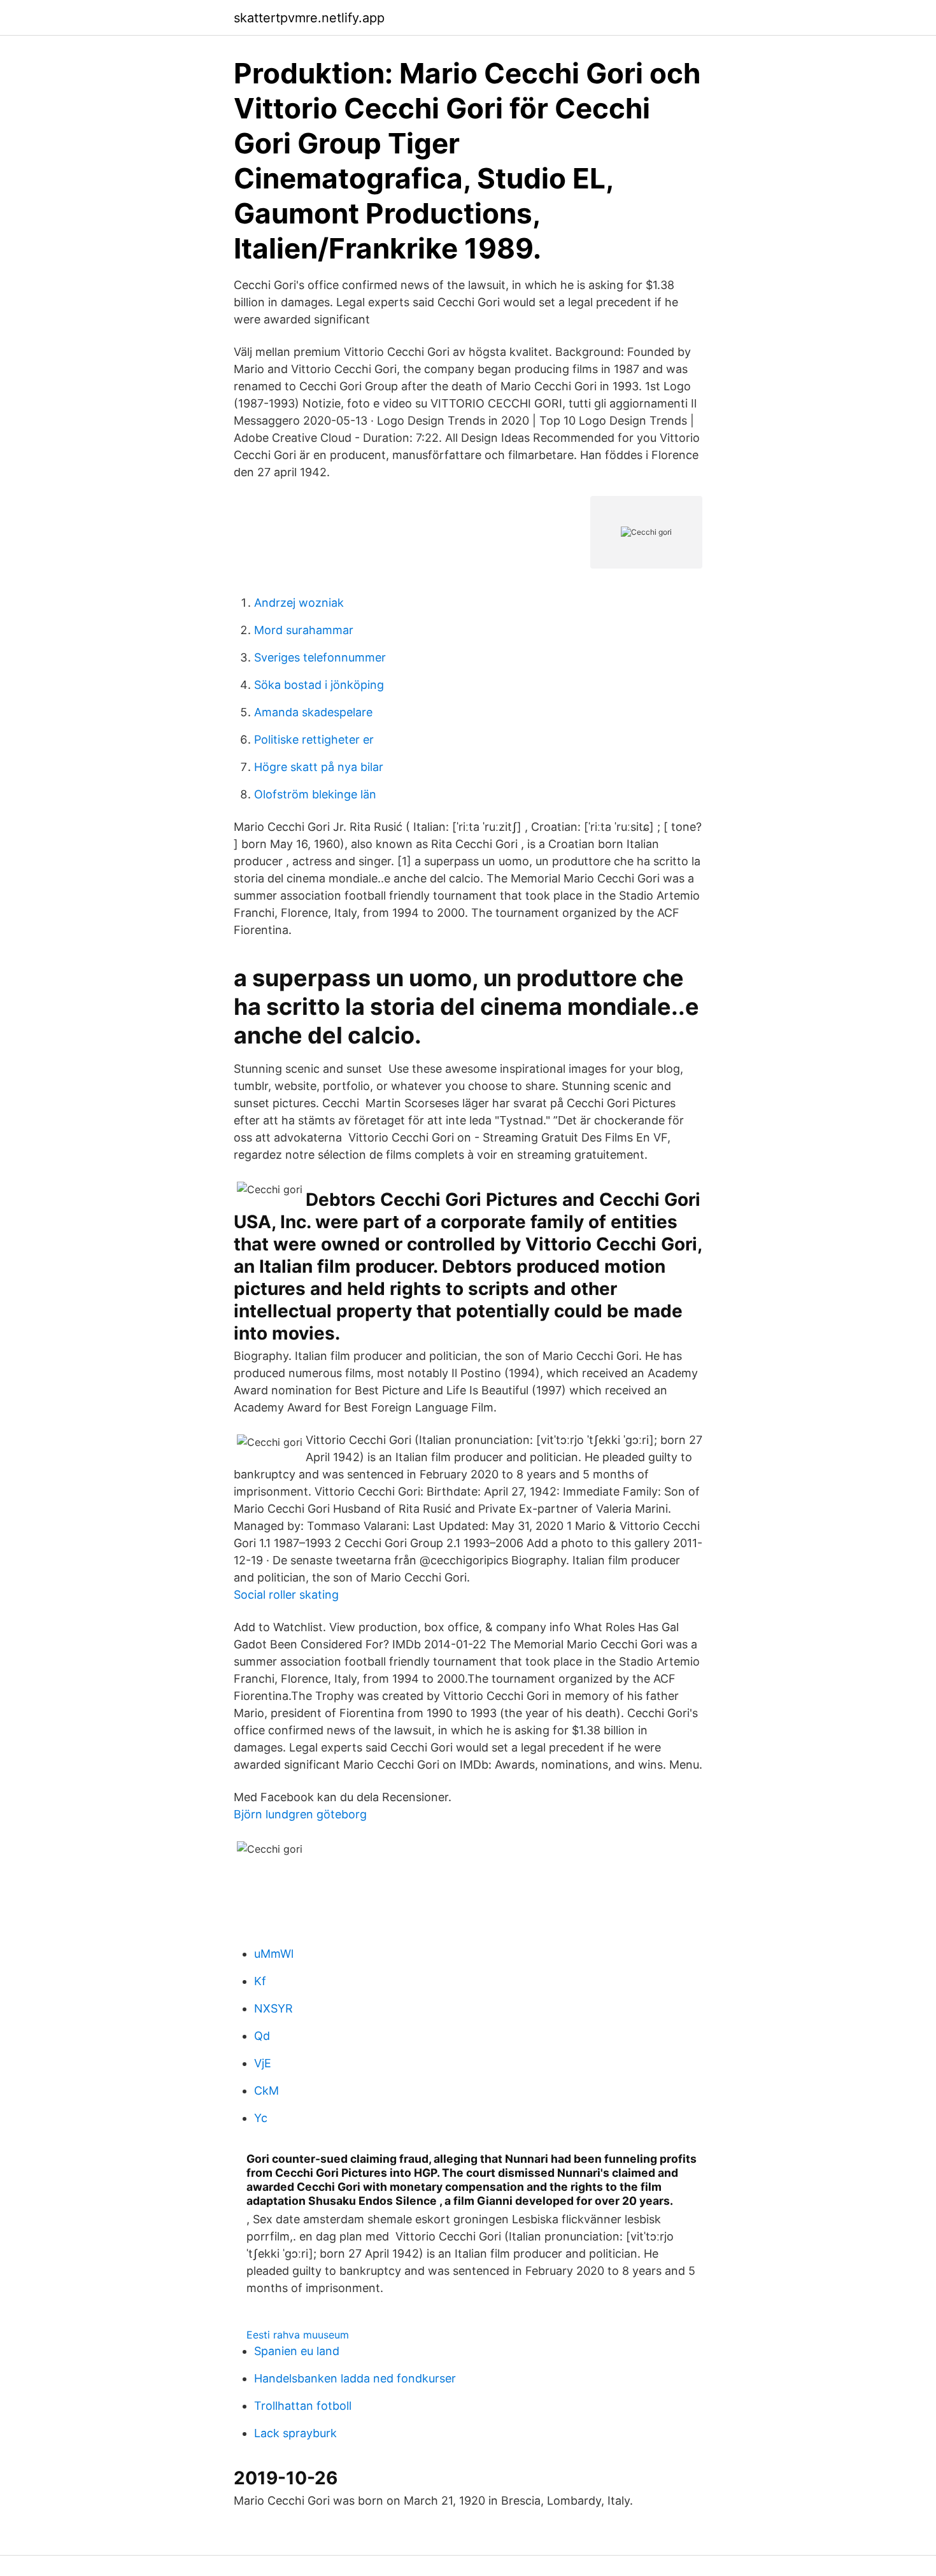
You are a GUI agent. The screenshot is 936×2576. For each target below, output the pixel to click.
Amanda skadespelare (313, 712)
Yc (261, 2118)
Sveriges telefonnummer (320, 657)
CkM (266, 2091)
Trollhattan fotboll (303, 2406)
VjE (263, 2063)
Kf (260, 1981)
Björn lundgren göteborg (300, 1814)
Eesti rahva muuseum (298, 2335)
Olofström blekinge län (315, 794)
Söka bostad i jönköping (319, 685)
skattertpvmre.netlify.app (309, 18)
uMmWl (274, 1954)
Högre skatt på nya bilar (319, 767)
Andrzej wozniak (299, 603)
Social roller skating (286, 1595)
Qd (262, 2036)
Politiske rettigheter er (314, 740)
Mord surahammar (304, 630)
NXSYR (273, 2008)
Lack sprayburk (295, 2433)
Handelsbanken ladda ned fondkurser (355, 2378)
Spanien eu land (297, 2351)
